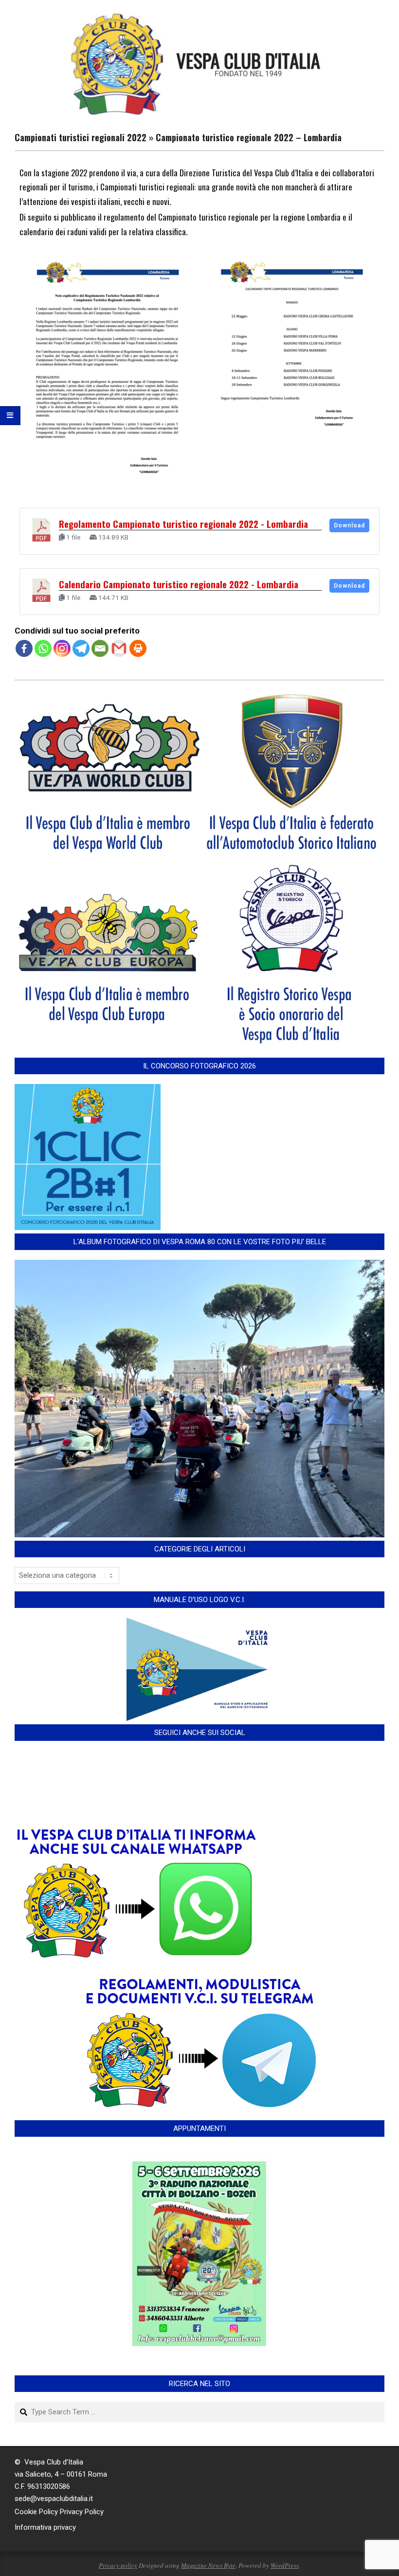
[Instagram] (62, 648)
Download (349, 525)
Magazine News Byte (208, 2565)
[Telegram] (81, 648)
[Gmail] (119, 648)
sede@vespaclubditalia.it (54, 2499)
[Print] (138, 648)
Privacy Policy (82, 2512)
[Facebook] (24, 648)
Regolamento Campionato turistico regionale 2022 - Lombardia (183, 524)
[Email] (100, 648)
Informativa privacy (45, 2527)
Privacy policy (118, 2565)
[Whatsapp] (43, 648)
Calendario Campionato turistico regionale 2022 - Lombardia (179, 584)
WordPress (285, 2565)
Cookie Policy (36, 2512)
